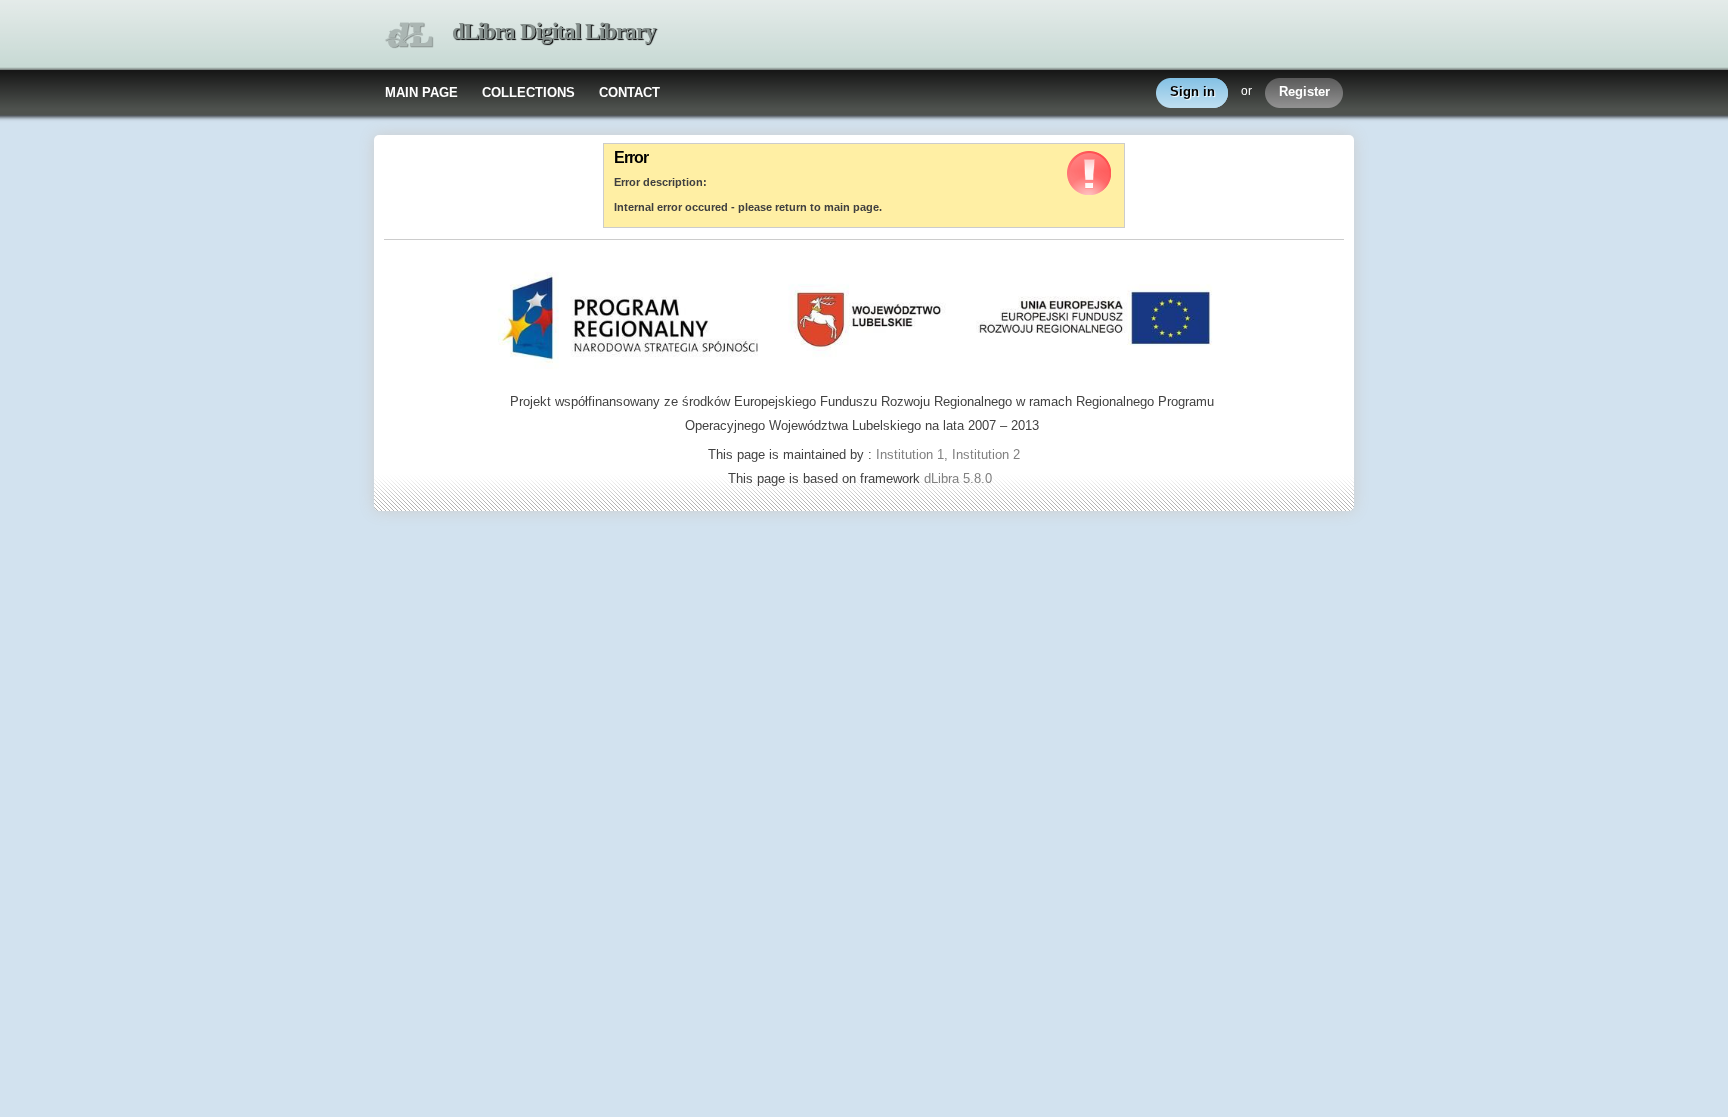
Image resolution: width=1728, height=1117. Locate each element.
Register (1304, 91)
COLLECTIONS (528, 92)
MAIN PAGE (421, 92)
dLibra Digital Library (554, 31)
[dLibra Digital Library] (409, 35)
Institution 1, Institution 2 (948, 454)
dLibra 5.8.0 (960, 478)
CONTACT (629, 92)
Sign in (1192, 91)
